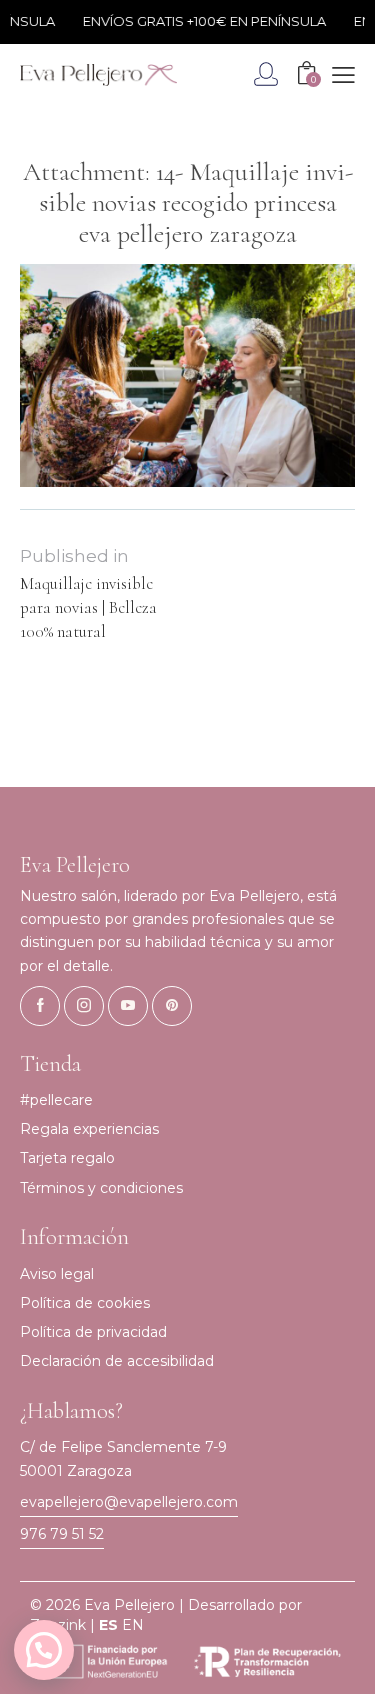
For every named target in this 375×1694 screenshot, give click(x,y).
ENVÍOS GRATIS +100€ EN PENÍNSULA (199, 21)
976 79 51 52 (62, 1534)
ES (108, 1625)
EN (133, 1625)
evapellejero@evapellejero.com (129, 1502)
